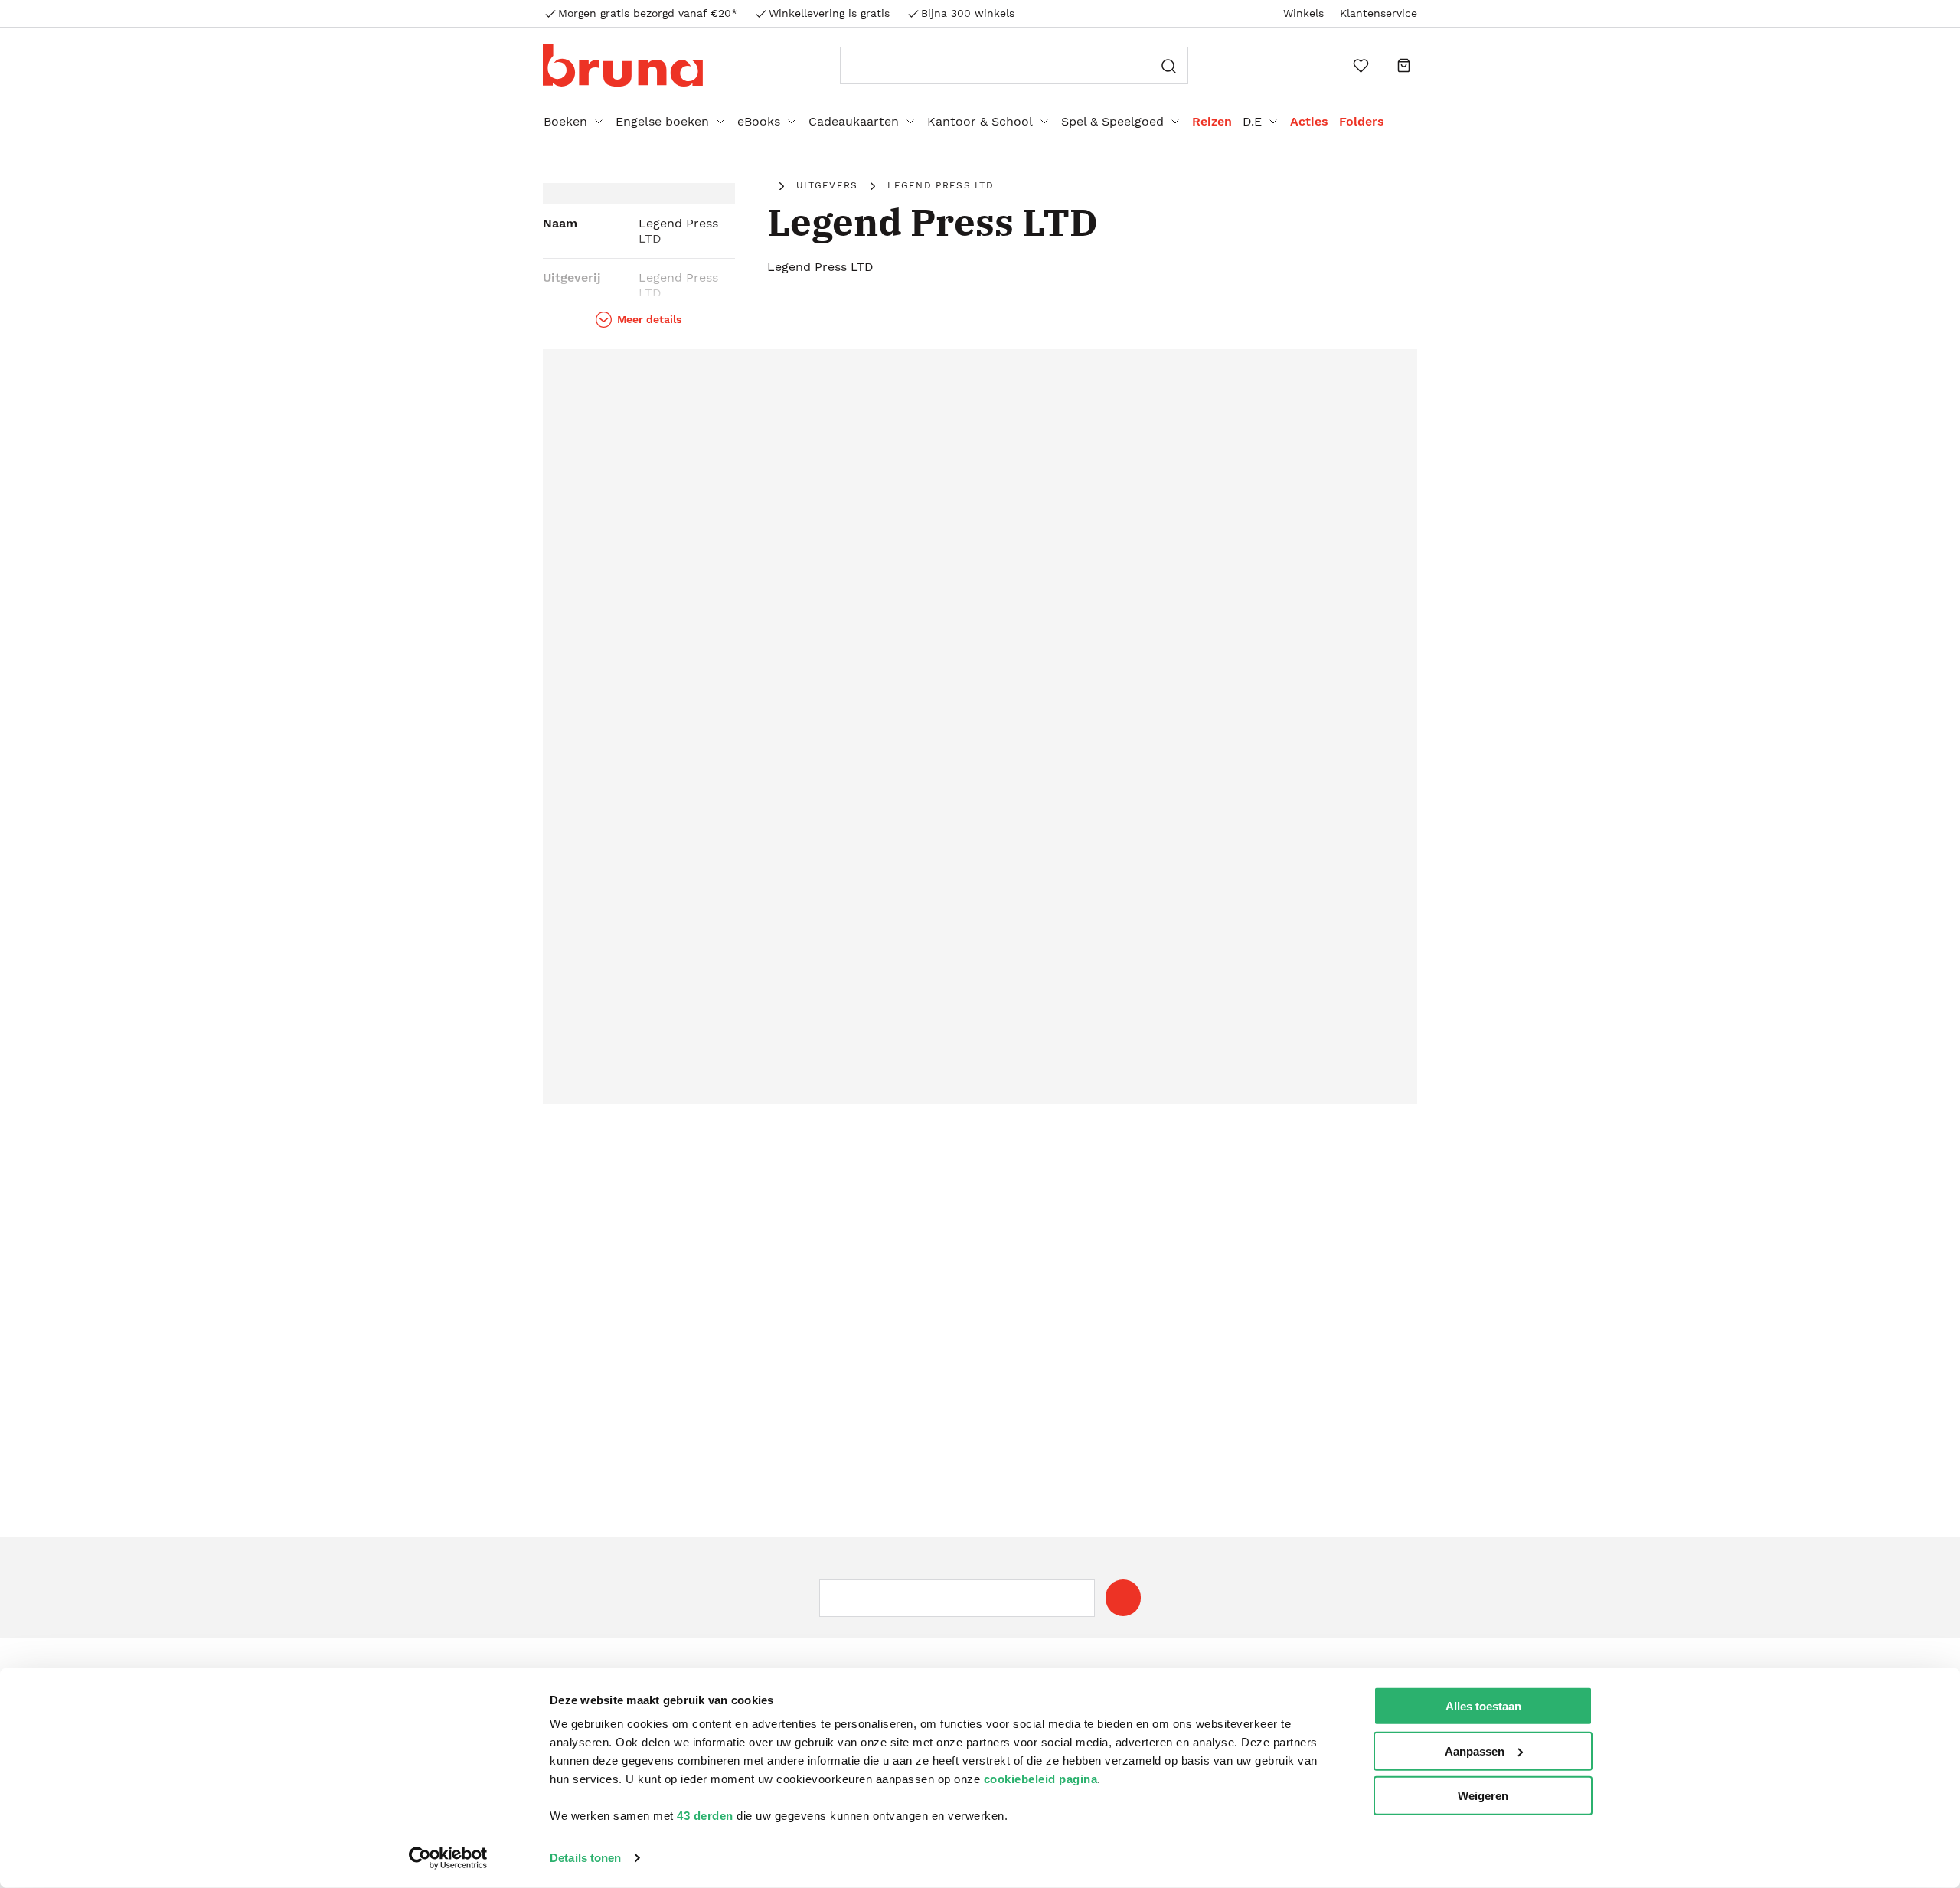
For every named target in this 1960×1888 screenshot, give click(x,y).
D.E (1252, 121)
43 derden (705, 1816)
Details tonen (585, 1858)
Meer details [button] (649, 319)
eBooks (759, 121)
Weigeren (1483, 1796)
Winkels (1303, 13)
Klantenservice (1379, 13)
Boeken (565, 121)
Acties (1309, 121)
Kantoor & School (980, 121)
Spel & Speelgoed (1112, 121)
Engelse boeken (662, 121)
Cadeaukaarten (854, 121)
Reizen (1212, 121)
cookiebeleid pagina (1041, 1779)
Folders (1362, 121)
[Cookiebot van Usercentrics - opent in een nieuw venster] (448, 1858)
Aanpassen (1475, 1751)
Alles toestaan (1483, 1706)
